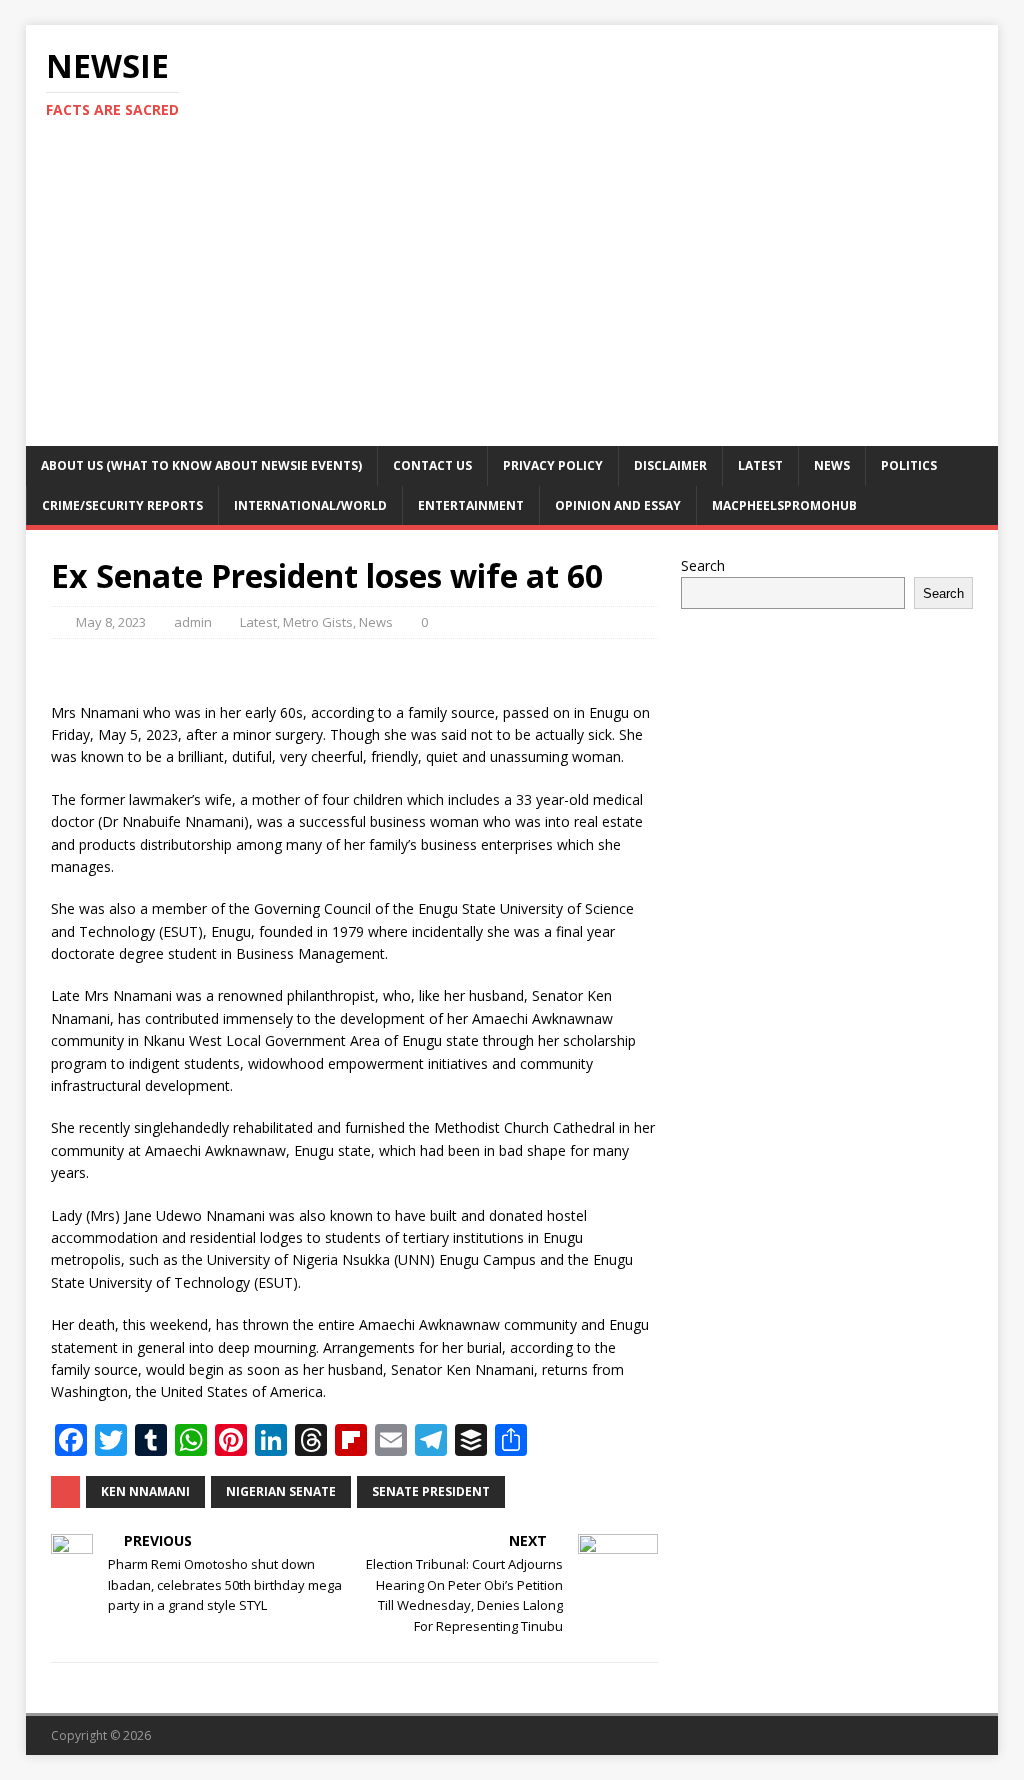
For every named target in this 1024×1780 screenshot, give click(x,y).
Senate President (431, 1491)
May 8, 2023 (111, 622)
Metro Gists (318, 622)
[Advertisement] (512, 296)
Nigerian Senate (281, 1491)
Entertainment (471, 505)
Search (703, 565)
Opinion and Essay (618, 505)
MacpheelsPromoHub (784, 505)
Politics (909, 465)
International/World (310, 505)
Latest (760, 465)
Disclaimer (670, 465)
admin (193, 622)
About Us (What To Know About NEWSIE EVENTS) (201, 465)
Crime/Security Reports (122, 505)
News (832, 465)
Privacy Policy (553, 465)
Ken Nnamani (145, 1491)
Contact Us (432, 465)
